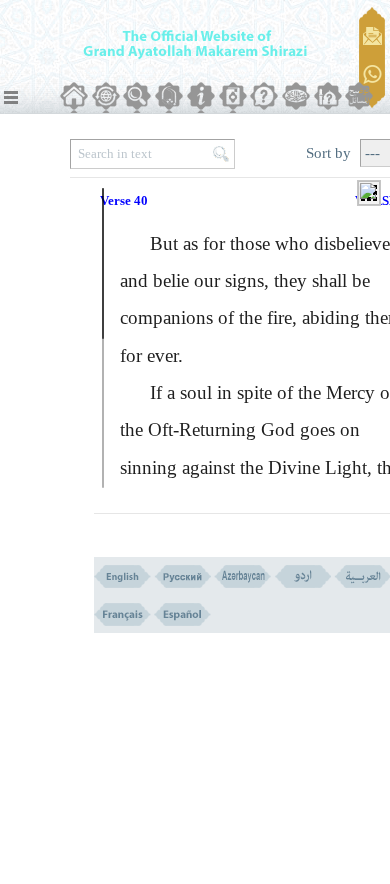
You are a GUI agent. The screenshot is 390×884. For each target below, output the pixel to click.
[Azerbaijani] (242, 576)
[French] (122, 614)
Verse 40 (124, 200)
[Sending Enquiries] (372, 36)
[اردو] (302, 576)
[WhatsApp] (372, 75)
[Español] (182, 614)
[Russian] (182, 576)
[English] (122, 576)
